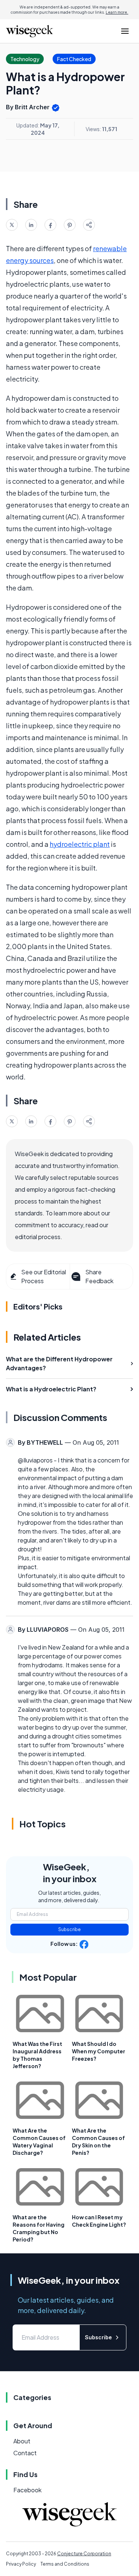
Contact (25, 2453)
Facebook (27, 2490)
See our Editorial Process (44, 1276)
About (22, 2441)
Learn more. (117, 12)
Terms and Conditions (65, 2564)
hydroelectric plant (80, 844)
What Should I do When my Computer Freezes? (99, 2051)
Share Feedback (99, 1276)
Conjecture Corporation (84, 2554)
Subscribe (69, 1929)
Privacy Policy (21, 2564)
